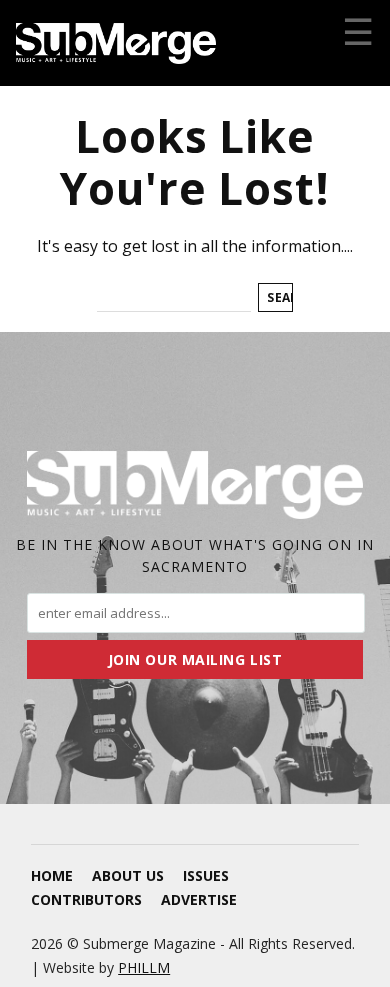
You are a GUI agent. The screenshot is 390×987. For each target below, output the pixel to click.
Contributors (86, 899)
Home (52, 875)
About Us (128, 875)
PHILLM (144, 967)
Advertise (199, 899)
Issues (206, 875)
